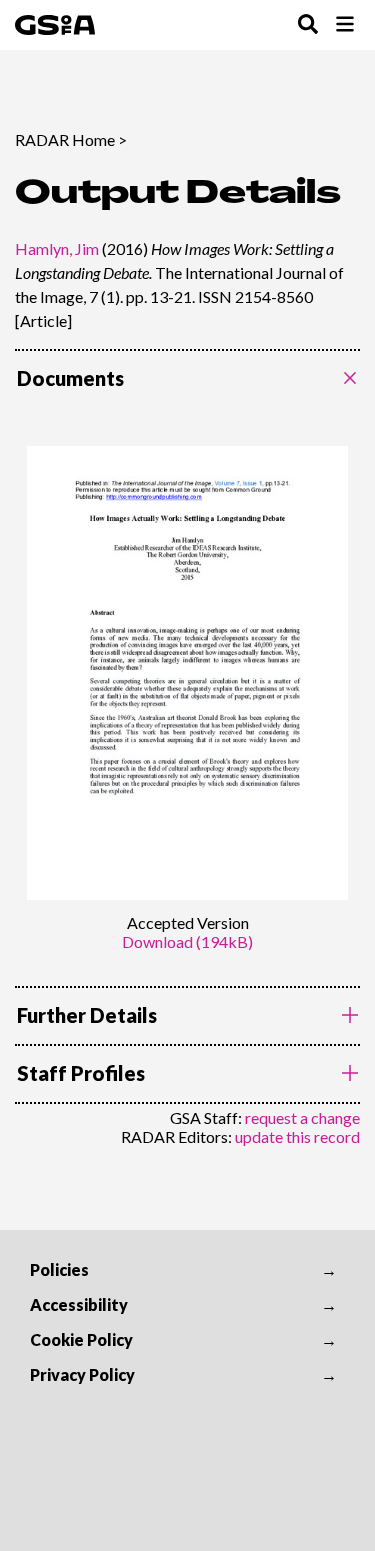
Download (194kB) (187, 941)
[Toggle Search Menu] (308, 25)
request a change (302, 1117)
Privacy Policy (82, 1374)
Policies (59, 1269)
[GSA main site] (55, 25)
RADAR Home (65, 139)
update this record (297, 1136)
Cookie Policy (81, 1339)
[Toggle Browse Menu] (345, 25)
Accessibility (79, 1304)
